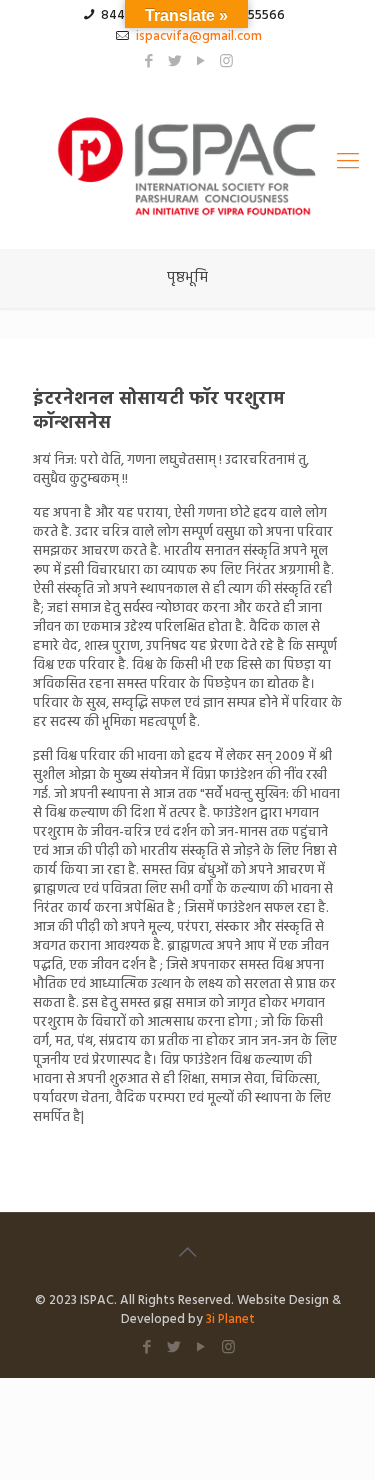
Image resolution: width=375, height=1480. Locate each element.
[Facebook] (148, 62)
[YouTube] (200, 62)
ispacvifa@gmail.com (197, 36)
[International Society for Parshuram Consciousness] (187, 163)
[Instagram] (226, 62)
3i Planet (230, 1319)
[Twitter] (174, 62)
